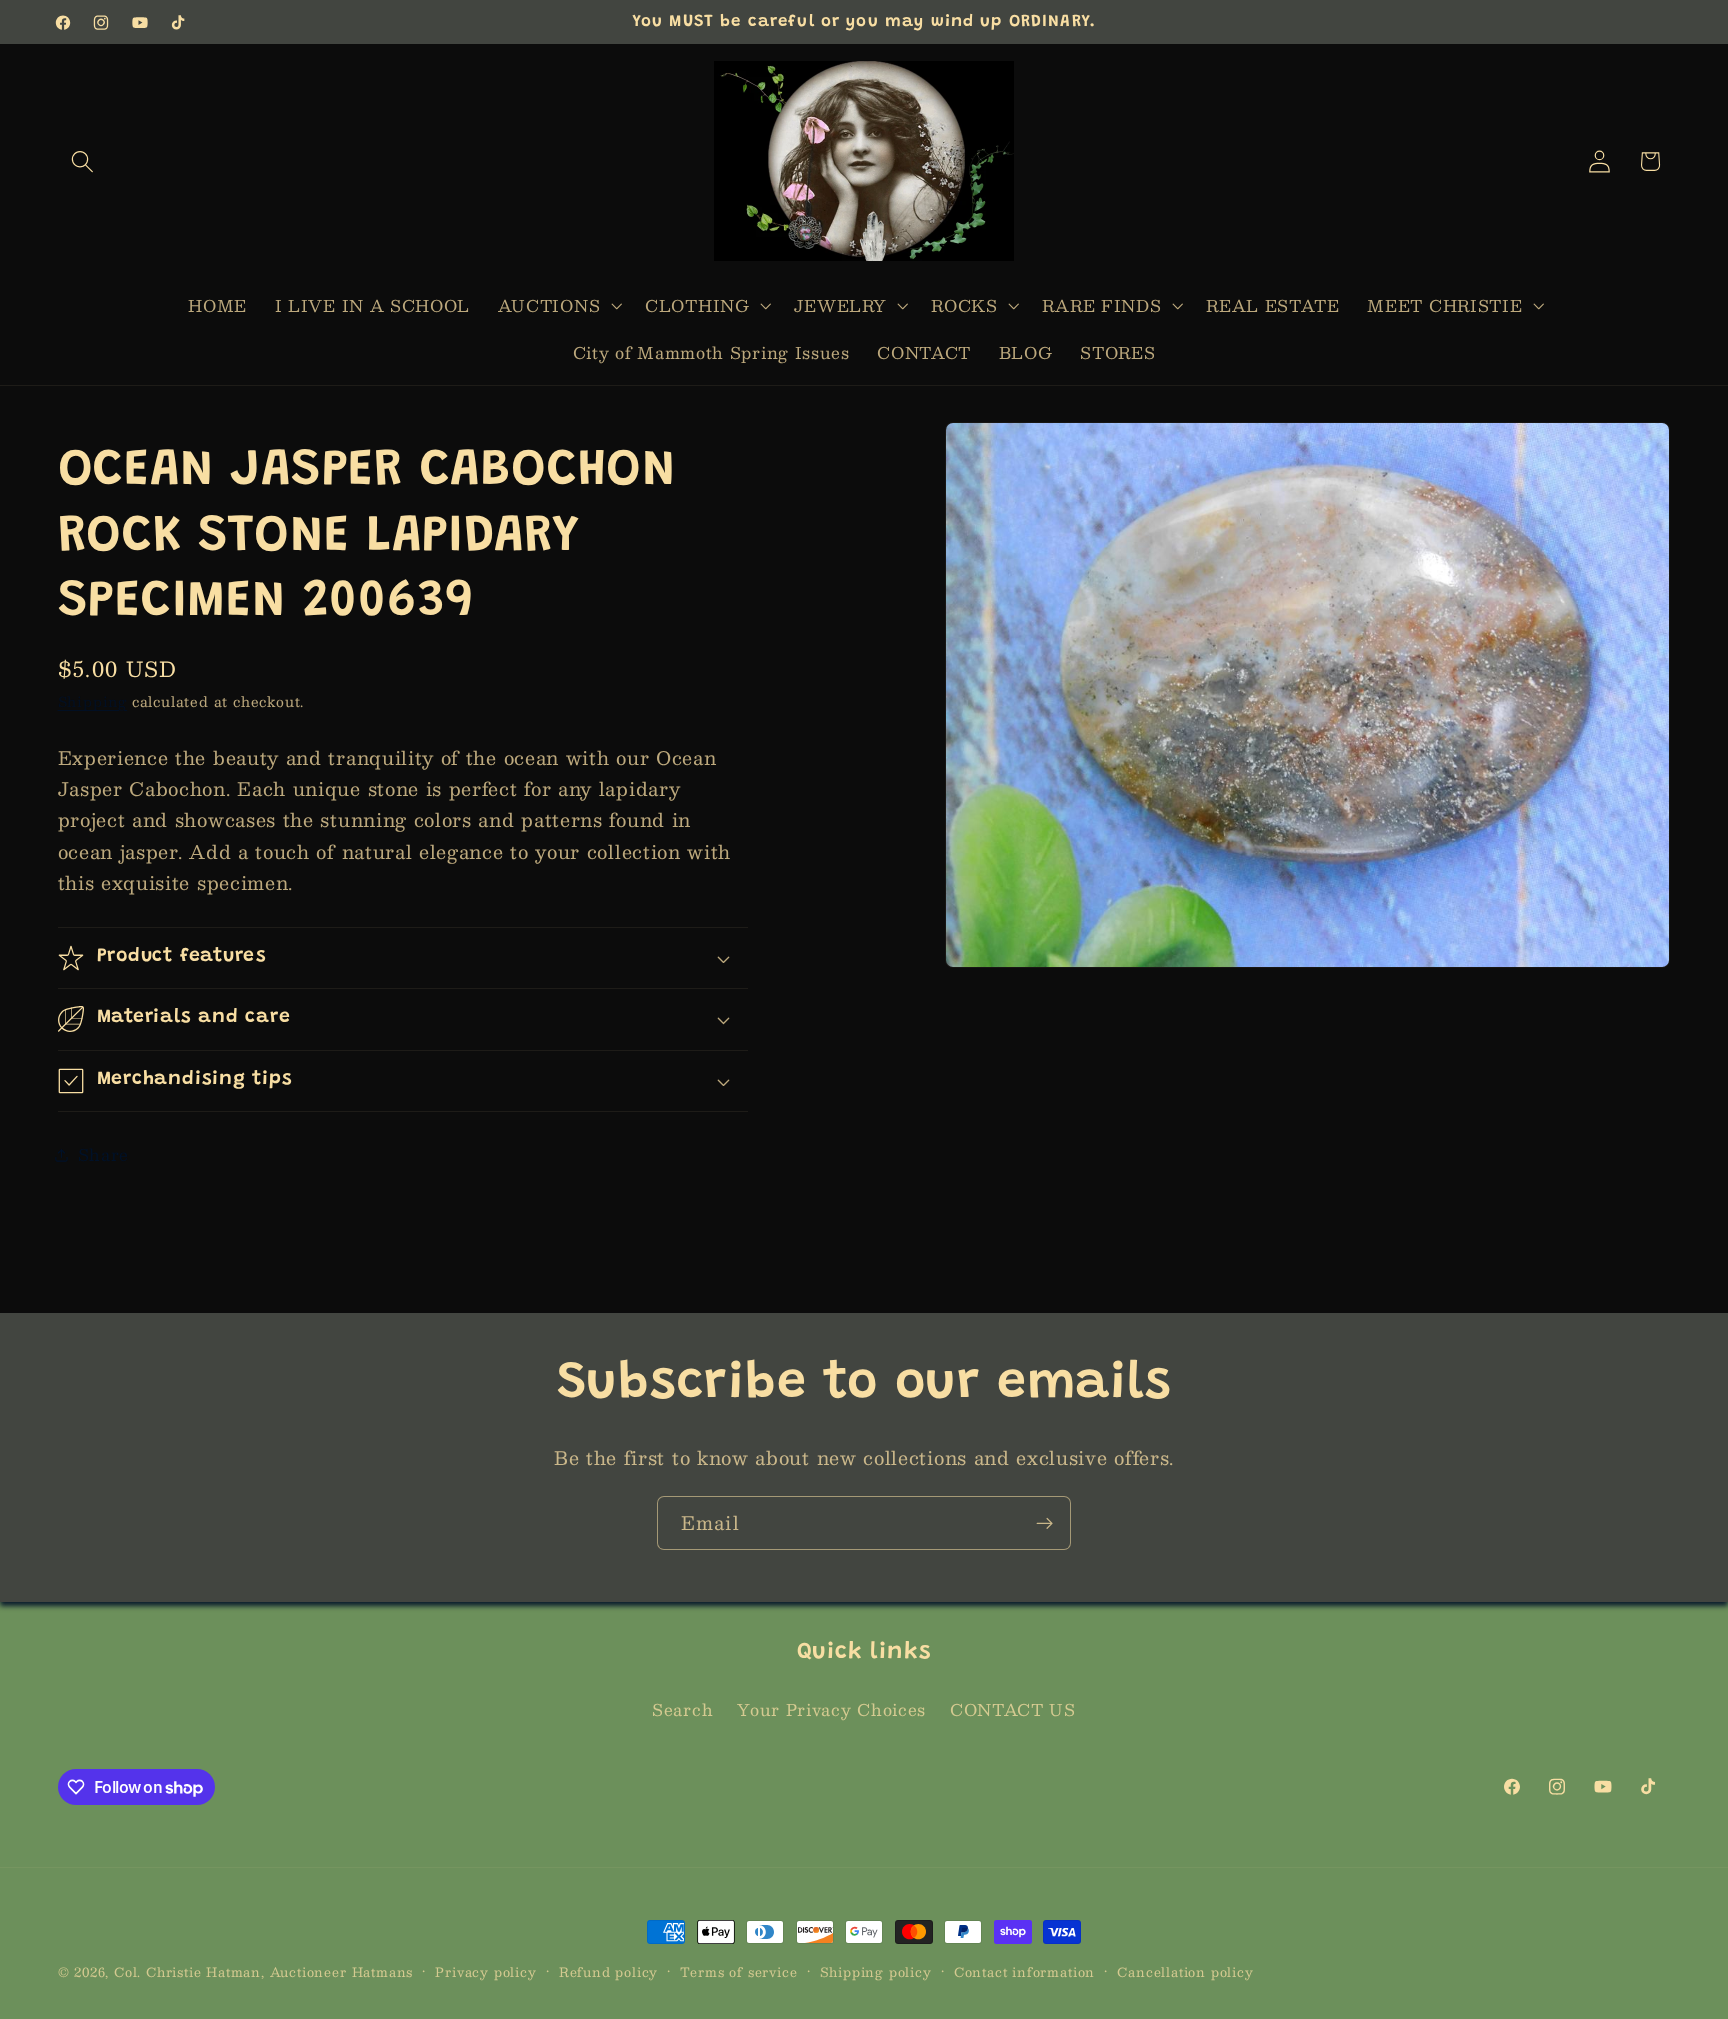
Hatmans (383, 1971)
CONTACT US (1013, 1710)
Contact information (1024, 1972)
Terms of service (738, 1972)
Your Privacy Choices (831, 1710)
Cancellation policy (1185, 1972)
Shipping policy (876, 1972)
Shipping (92, 701)
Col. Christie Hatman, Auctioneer (230, 1971)
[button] (83, 161)
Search (682, 1710)
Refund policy (608, 1972)
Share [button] (103, 1154)
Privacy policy (485, 1972)
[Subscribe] (1044, 1523)
